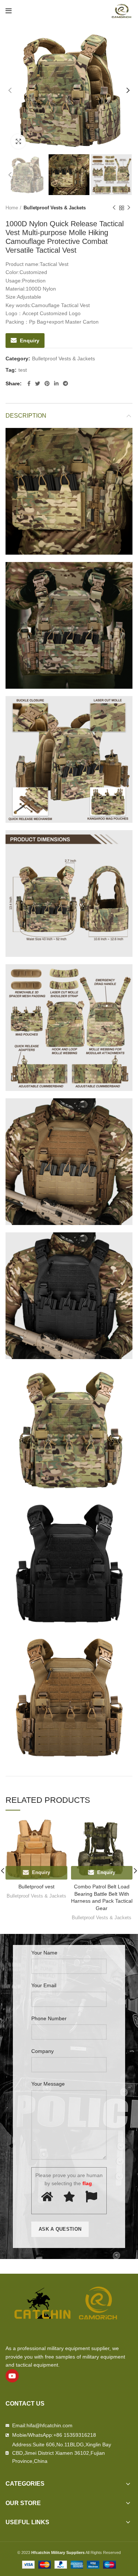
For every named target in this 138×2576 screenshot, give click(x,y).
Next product (129, 208)
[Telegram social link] (66, 383)
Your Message (48, 2084)
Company (43, 2051)
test (23, 370)
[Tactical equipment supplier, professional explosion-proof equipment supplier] (121, 11)
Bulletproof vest (36, 1887)
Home (12, 208)
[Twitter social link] (38, 383)
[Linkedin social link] (56, 383)
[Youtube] (12, 2376)
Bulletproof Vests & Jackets (55, 208)
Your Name (44, 1953)
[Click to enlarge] (18, 141)
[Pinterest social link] (47, 383)
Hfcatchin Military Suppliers (58, 2552)
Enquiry (30, 341)
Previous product (114, 208)
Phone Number (49, 2018)
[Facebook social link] (29, 383)
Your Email (44, 1985)
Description (26, 416)
